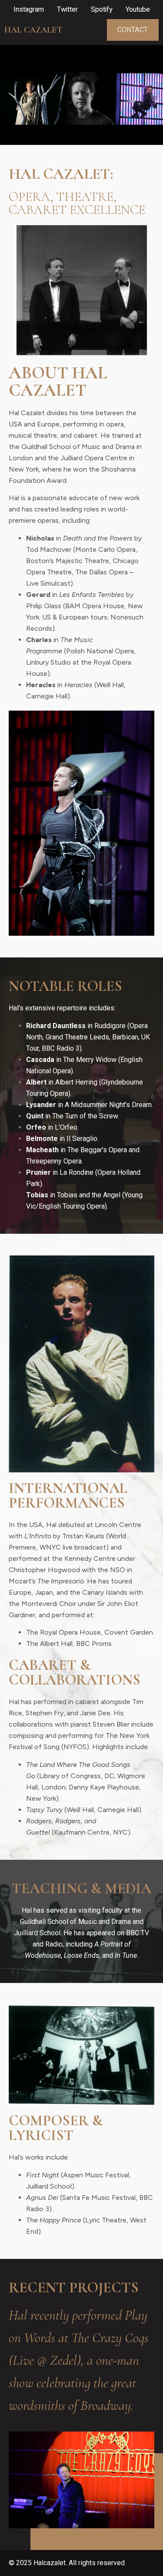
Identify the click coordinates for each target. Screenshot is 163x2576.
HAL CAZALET (33, 30)
